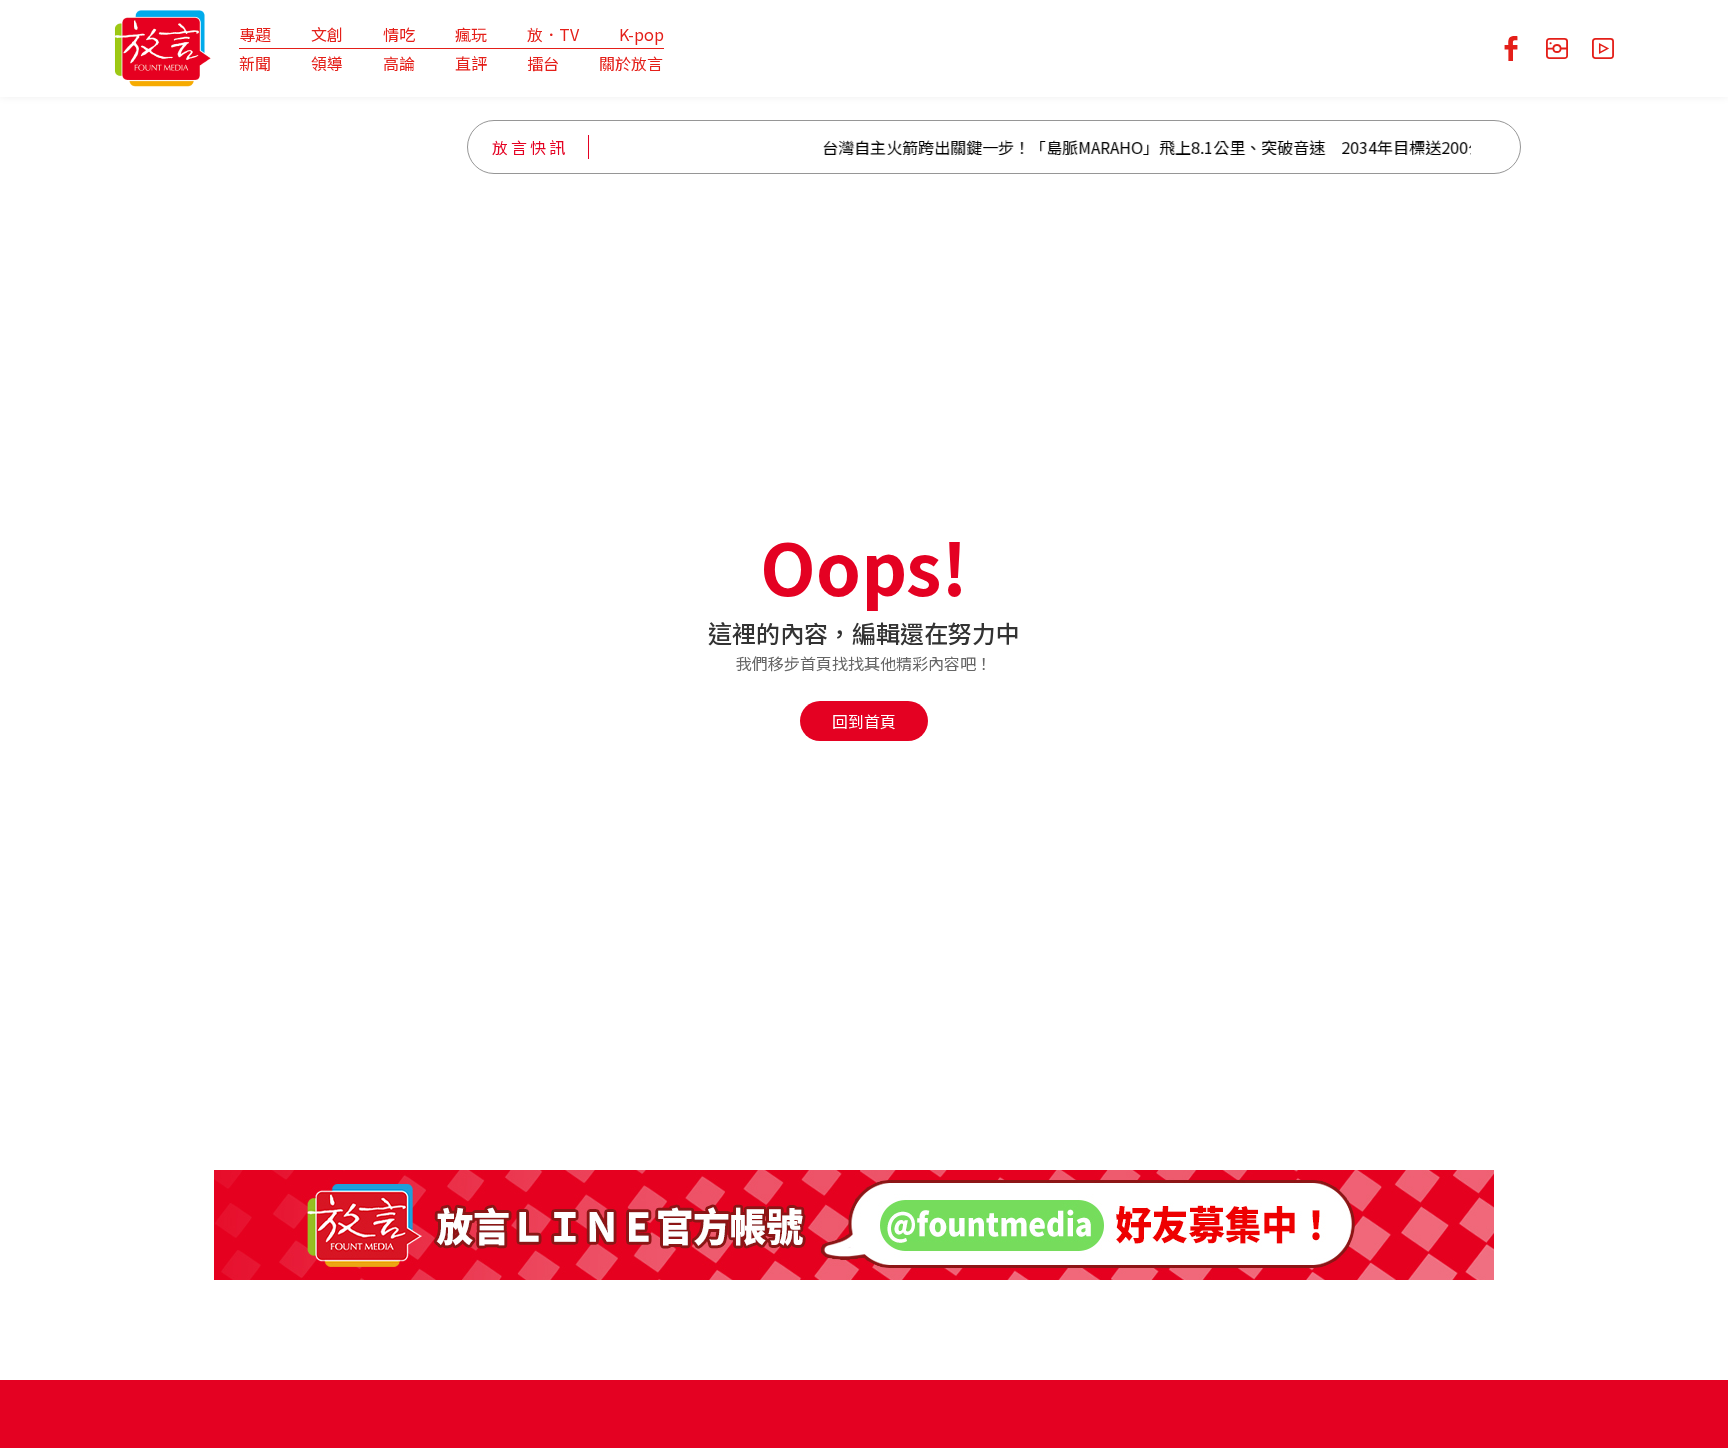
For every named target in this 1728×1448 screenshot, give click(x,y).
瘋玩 (471, 34)
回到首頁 (864, 721)
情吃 (399, 34)
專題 (255, 34)
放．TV (553, 34)
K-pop (641, 34)
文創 (327, 34)
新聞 (255, 63)
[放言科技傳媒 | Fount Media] (162, 46)
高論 (399, 63)
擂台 (543, 63)
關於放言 (631, 63)
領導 (327, 63)
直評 (471, 63)
